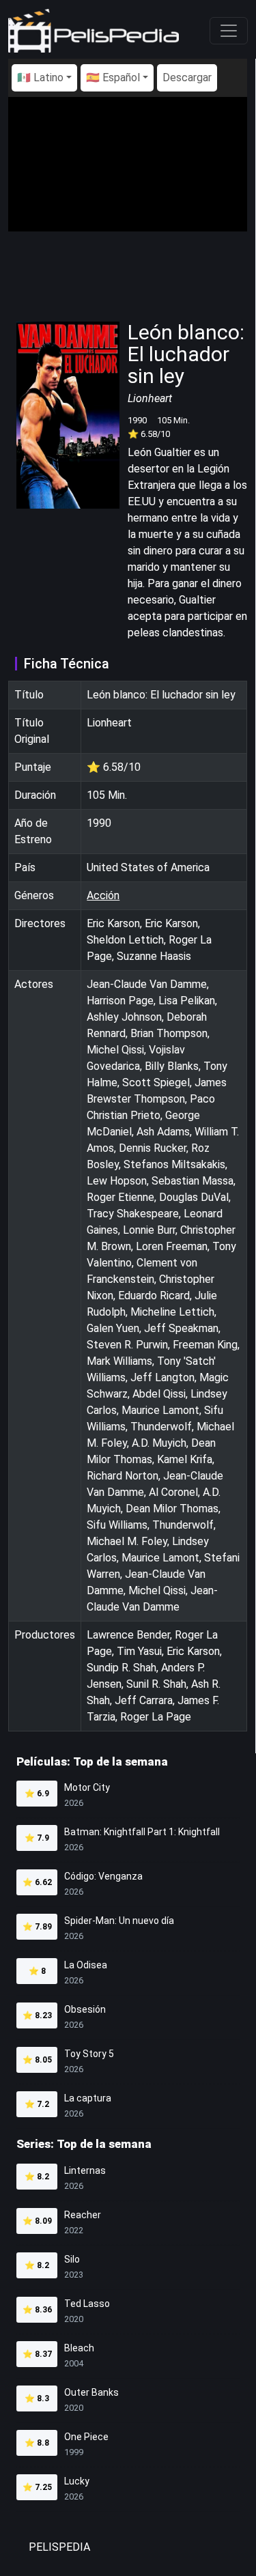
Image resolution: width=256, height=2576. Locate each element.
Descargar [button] (187, 77)
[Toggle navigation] (229, 31)
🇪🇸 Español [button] (113, 77)
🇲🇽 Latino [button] (40, 77)
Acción (103, 895)
